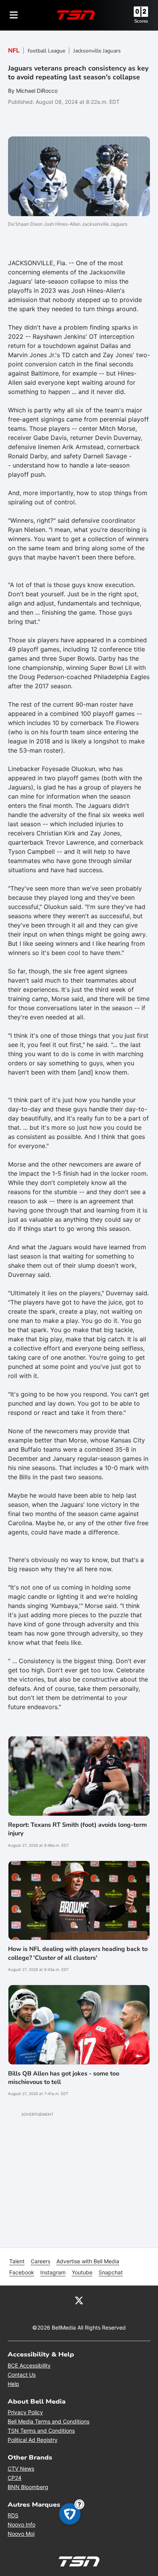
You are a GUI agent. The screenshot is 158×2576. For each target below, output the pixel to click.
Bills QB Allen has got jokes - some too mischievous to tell (64, 2078)
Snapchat (111, 2272)
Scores (141, 21)
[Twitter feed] (79, 2300)
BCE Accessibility (29, 2365)
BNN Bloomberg (28, 2487)
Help (13, 2384)
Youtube (82, 2272)
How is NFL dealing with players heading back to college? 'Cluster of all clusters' (78, 1953)
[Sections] (14, 15)
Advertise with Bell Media (88, 2261)
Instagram (53, 2272)
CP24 (15, 2478)
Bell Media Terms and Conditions (49, 2421)
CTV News (21, 2469)
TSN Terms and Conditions (41, 2431)
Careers (40, 2261)
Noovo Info (21, 2524)
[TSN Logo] (76, 15)
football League (46, 51)
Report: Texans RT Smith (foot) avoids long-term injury (77, 1829)
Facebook (22, 2272)
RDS (13, 2515)
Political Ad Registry (33, 2440)
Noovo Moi (21, 2534)
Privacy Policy (25, 2412)
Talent (17, 2261)
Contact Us (22, 2375)
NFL (14, 51)
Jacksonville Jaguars (97, 51)
